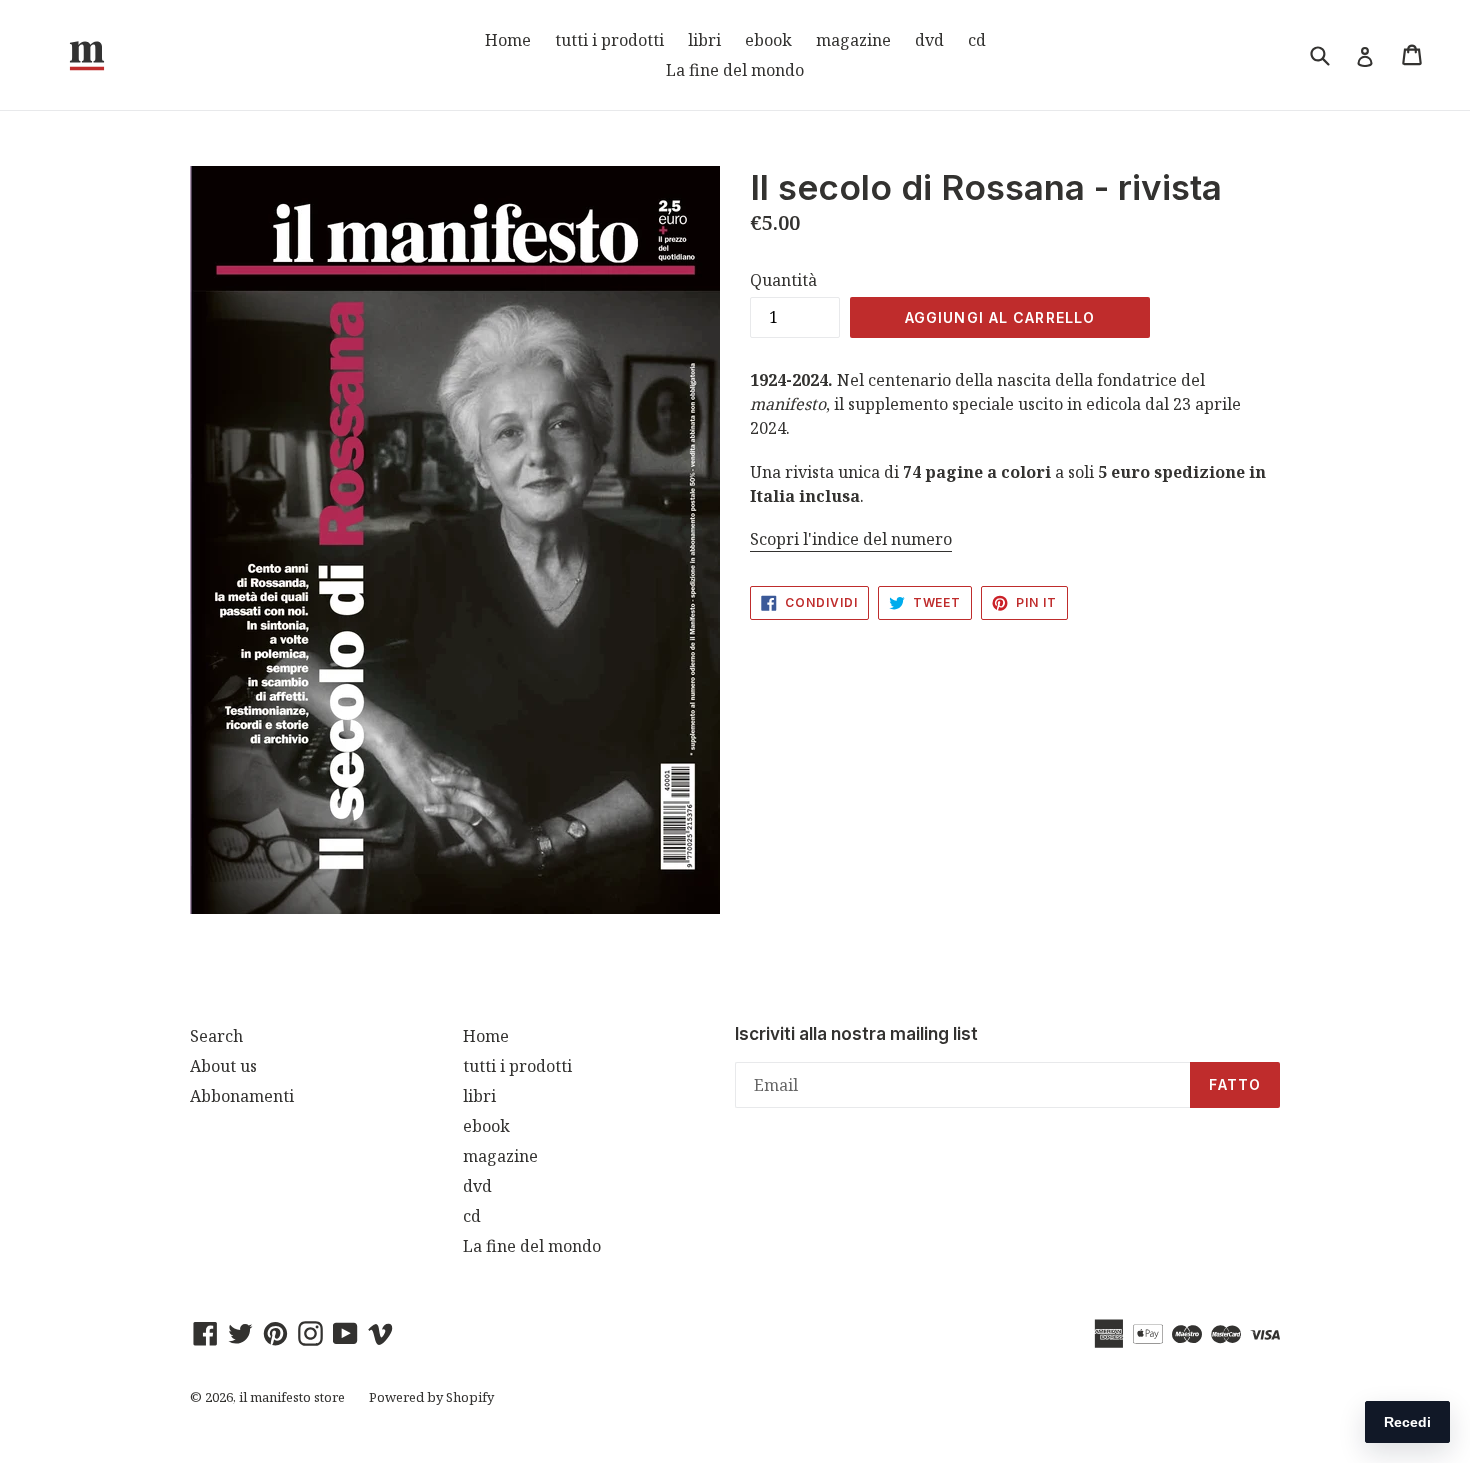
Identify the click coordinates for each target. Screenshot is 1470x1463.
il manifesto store (292, 1397)
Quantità (783, 280)
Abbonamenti (242, 1096)
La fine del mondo (735, 70)
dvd (929, 40)
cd (977, 40)
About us (223, 1066)
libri (704, 40)
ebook (768, 40)
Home (508, 40)
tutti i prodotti (609, 40)
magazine (853, 40)
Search (216, 1036)
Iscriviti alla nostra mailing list (856, 1034)
